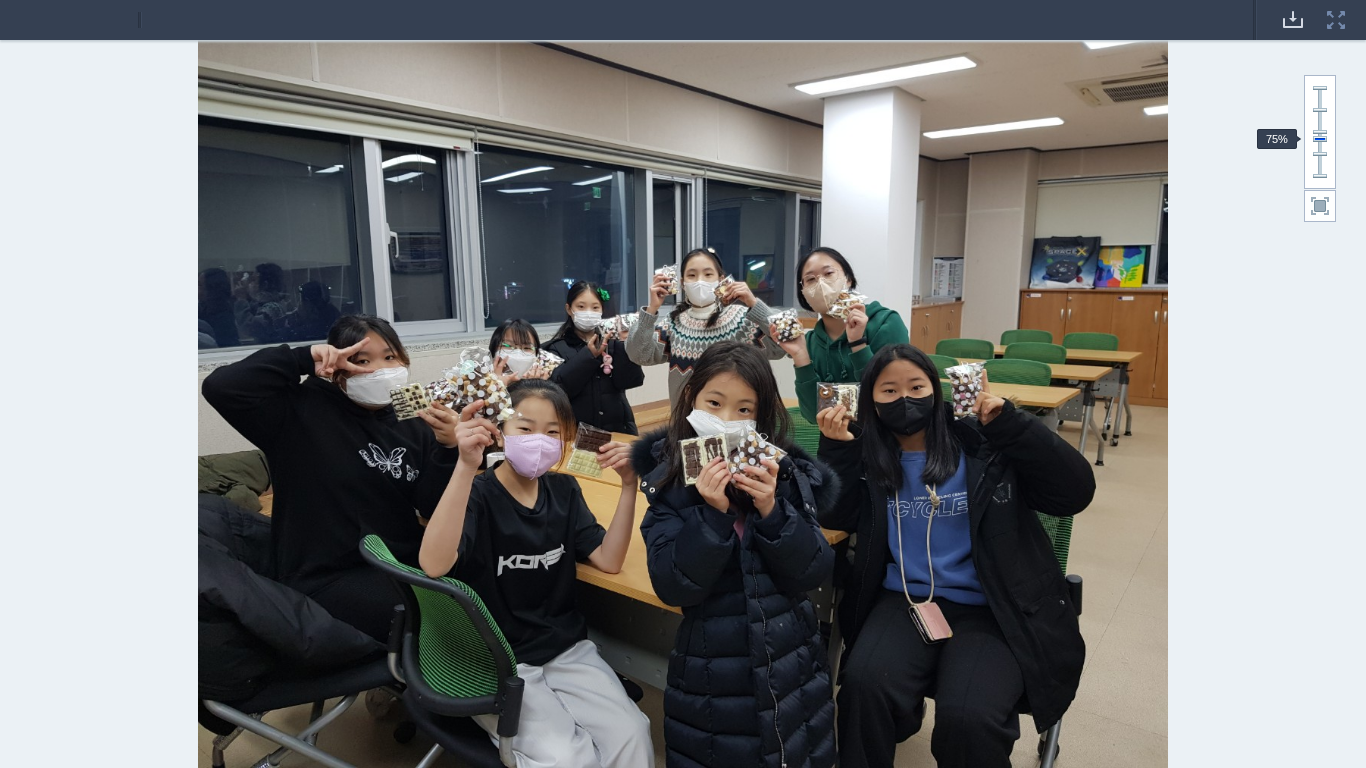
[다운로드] (1293, 7)
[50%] (1320, 154)
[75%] (1320, 139)
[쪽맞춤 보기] (1320, 206)
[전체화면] (1336, 7)
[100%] (1320, 132)
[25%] (1320, 176)
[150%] (1320, 110)
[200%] (1320, 88)
